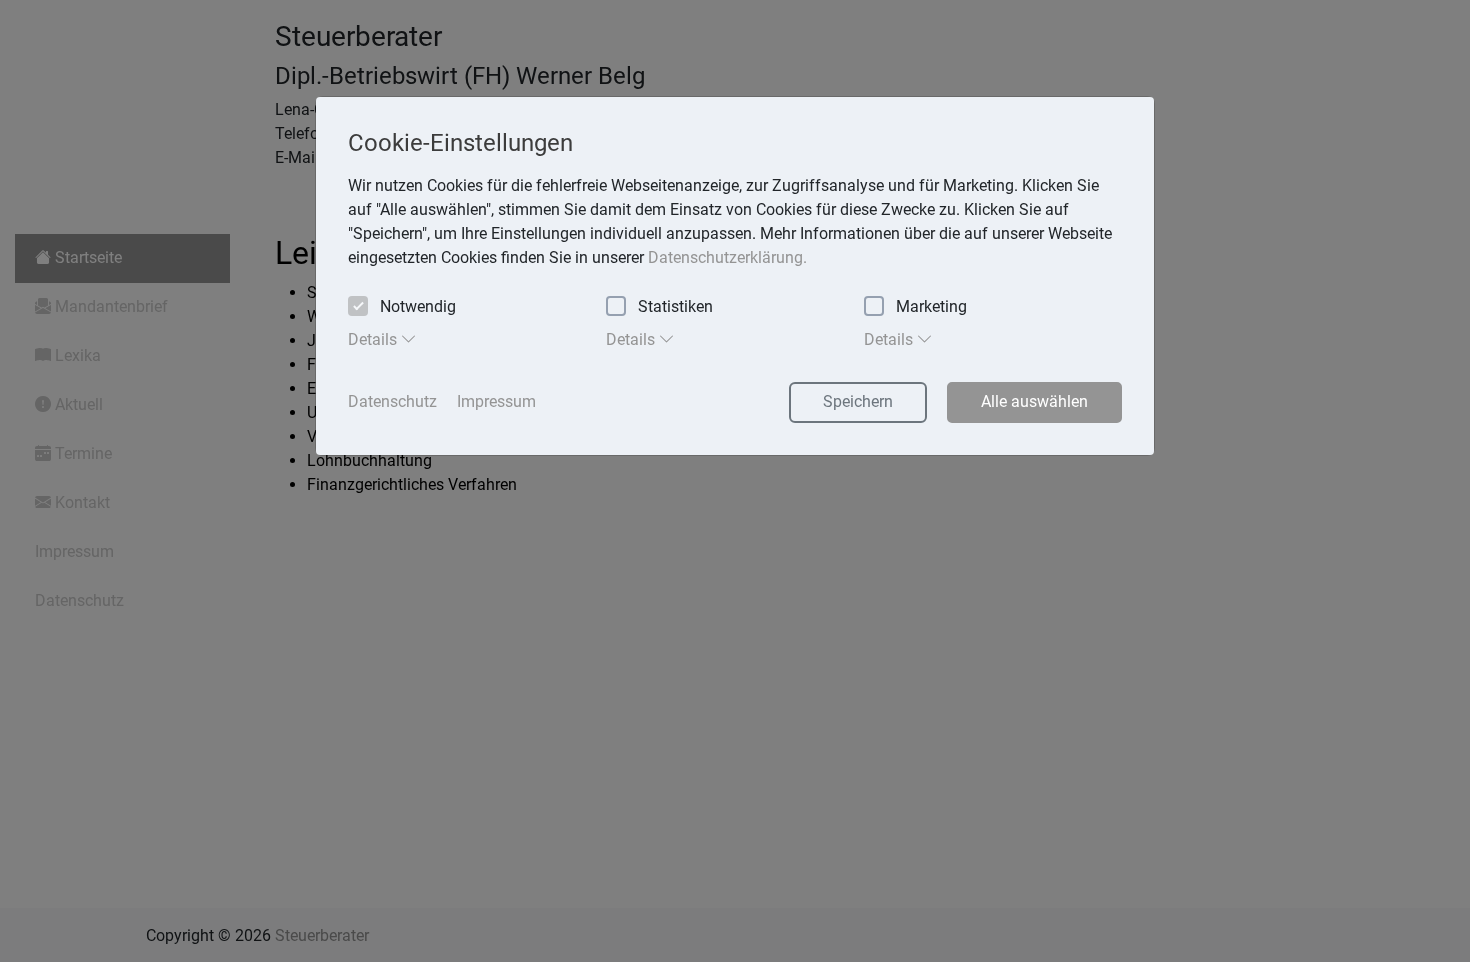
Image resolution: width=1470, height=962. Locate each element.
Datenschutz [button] (392, 401)
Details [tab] (374, 339)
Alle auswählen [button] (1034, 401)
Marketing (931, 306)
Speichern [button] (858, 401)
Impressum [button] (496, 401)
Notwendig (418, 306)
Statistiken (675, 306)
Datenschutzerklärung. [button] (727, 257)
